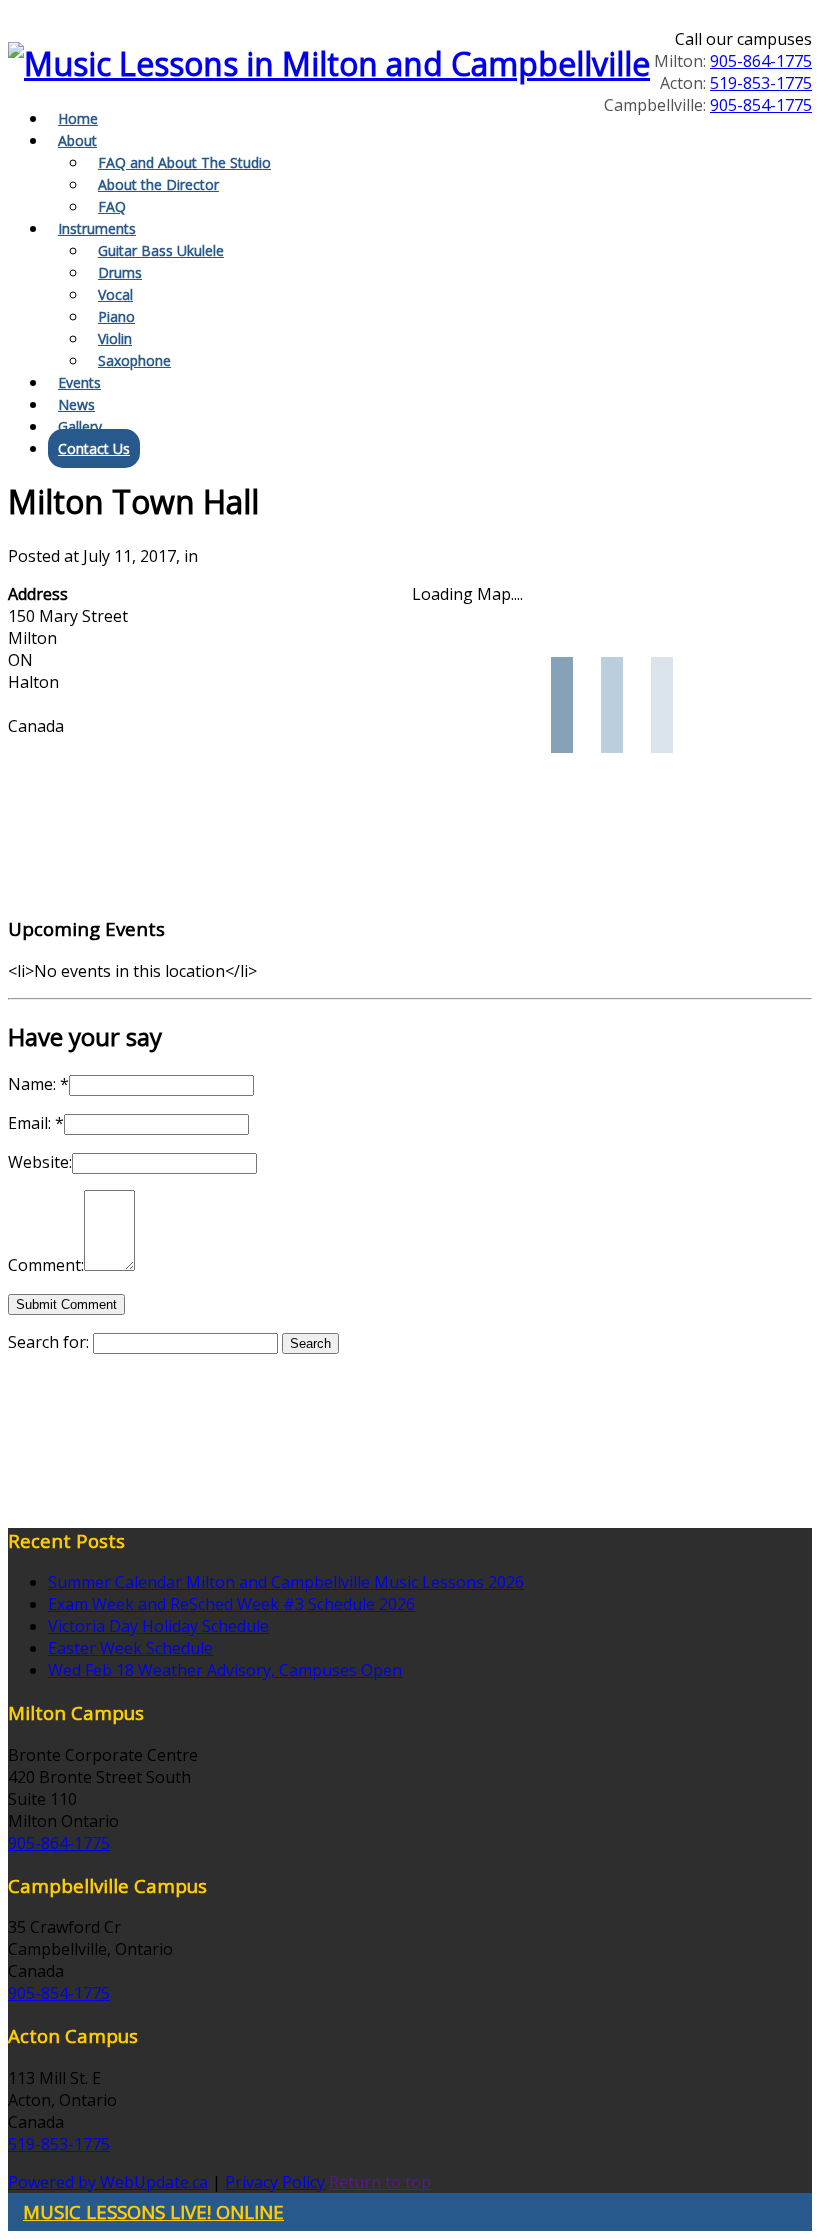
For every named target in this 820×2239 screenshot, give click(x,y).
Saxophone (134, 360)
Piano (116, 316)
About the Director (158, 184)
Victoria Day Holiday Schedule (158, 1626)
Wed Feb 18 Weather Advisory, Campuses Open (225, 1670)
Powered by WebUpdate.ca (108, 2182)
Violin (115, 338)
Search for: (48, 1342)
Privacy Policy (275, 2182)
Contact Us (94, 448)
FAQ (112, 206)
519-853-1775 (761, 83)
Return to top (380, 2182)
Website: (40, 1162)
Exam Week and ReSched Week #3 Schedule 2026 (231, 1604)
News (76, 404)
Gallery (80, 426)
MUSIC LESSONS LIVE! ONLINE (153, 2211)
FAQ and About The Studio (184, 162)
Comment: (46, 1265)
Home (78, 118)
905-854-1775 (761, 105)
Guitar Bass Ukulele (161, 250)
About (77, 140)
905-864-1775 (761, 61)
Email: (36, 1123)
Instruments (97, 228)
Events (79, 382)
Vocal (115, 294)
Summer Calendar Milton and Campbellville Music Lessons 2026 (286, 1582)
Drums (120, 272)
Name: (38, 1084)
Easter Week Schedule (130, 1648)
